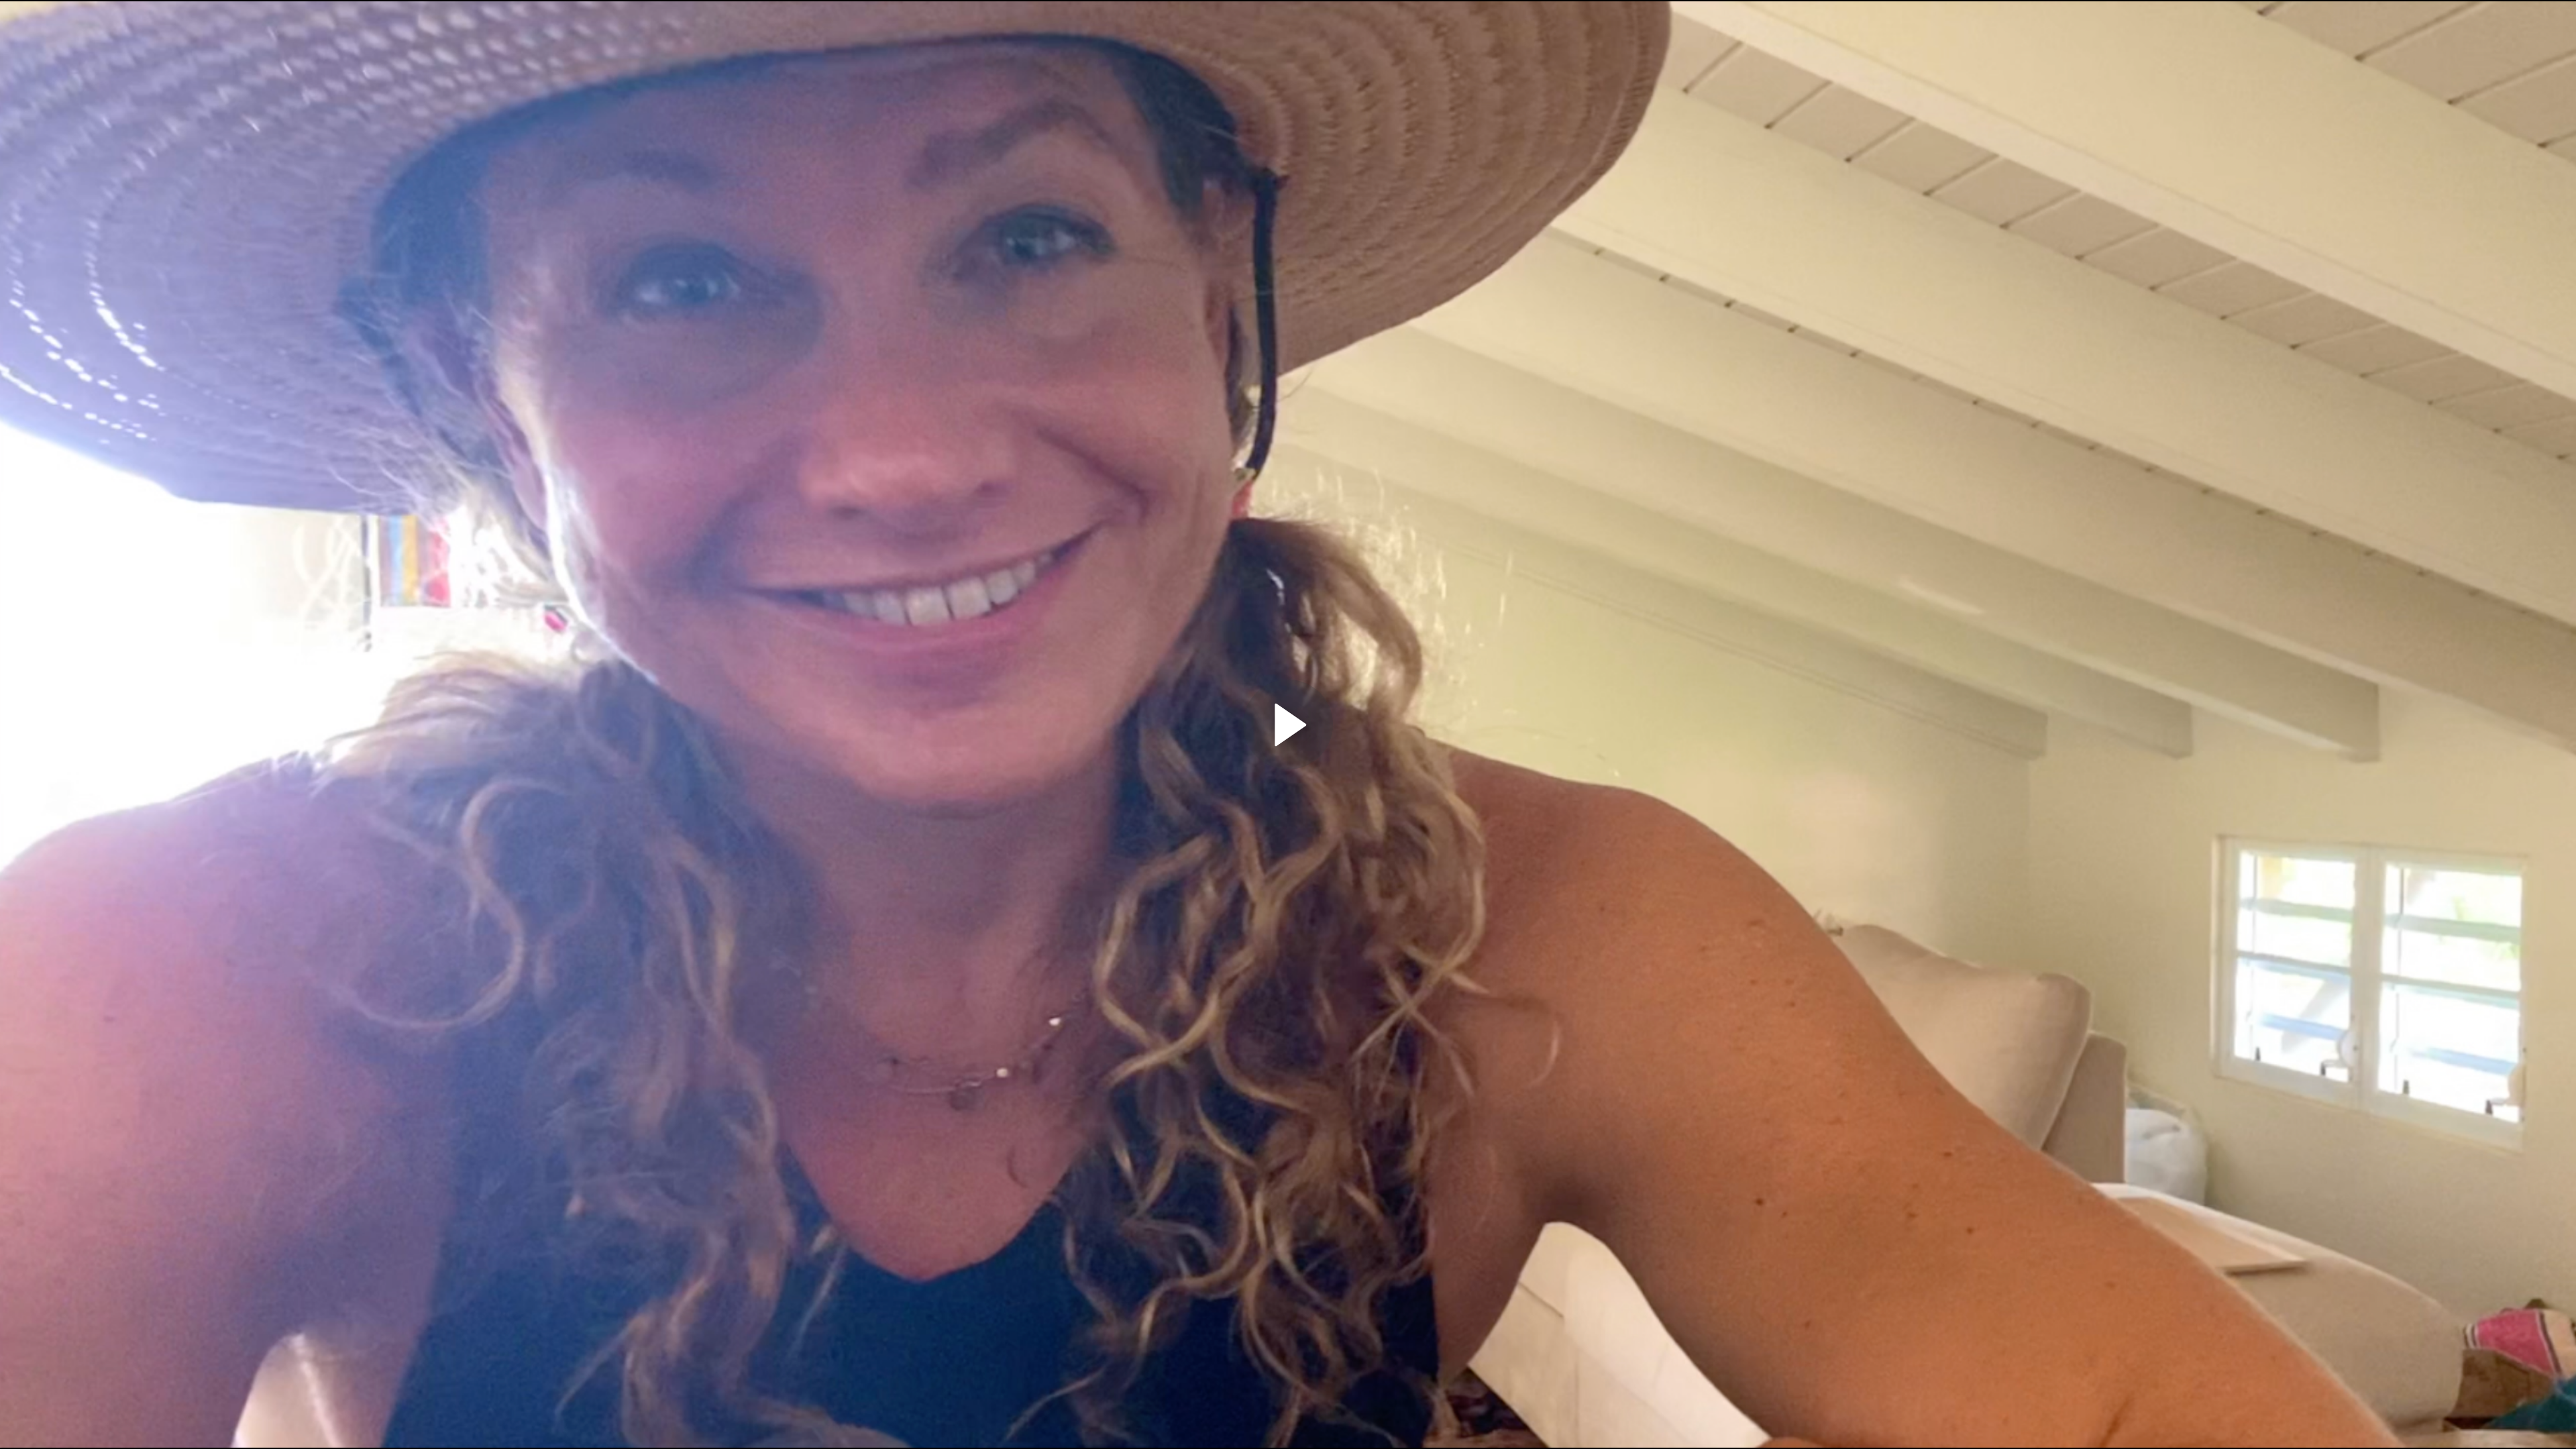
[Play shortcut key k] (1288, 724)
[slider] (1288, 1402)
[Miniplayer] (2522, 1425)
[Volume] (113, 1425)
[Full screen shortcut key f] (2552, 1425)
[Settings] (2493, 1425)
